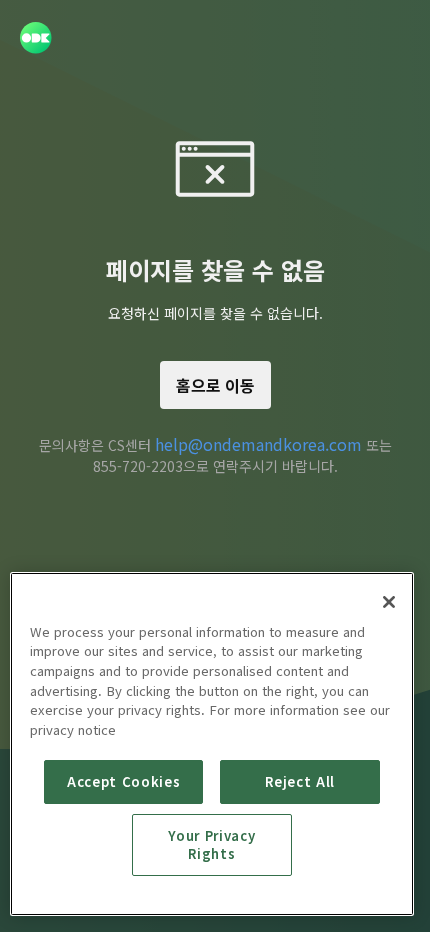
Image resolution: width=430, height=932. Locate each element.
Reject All (300, 781)
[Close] (389, 602)
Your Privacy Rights (211, 844)
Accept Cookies (123, 781)
